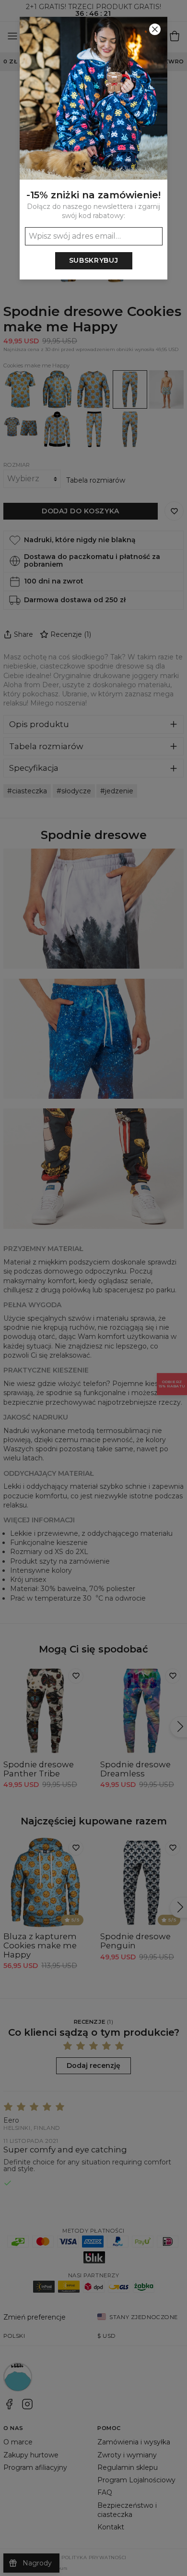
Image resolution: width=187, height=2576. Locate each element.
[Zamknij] (155, 29)
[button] (93, 1288)
